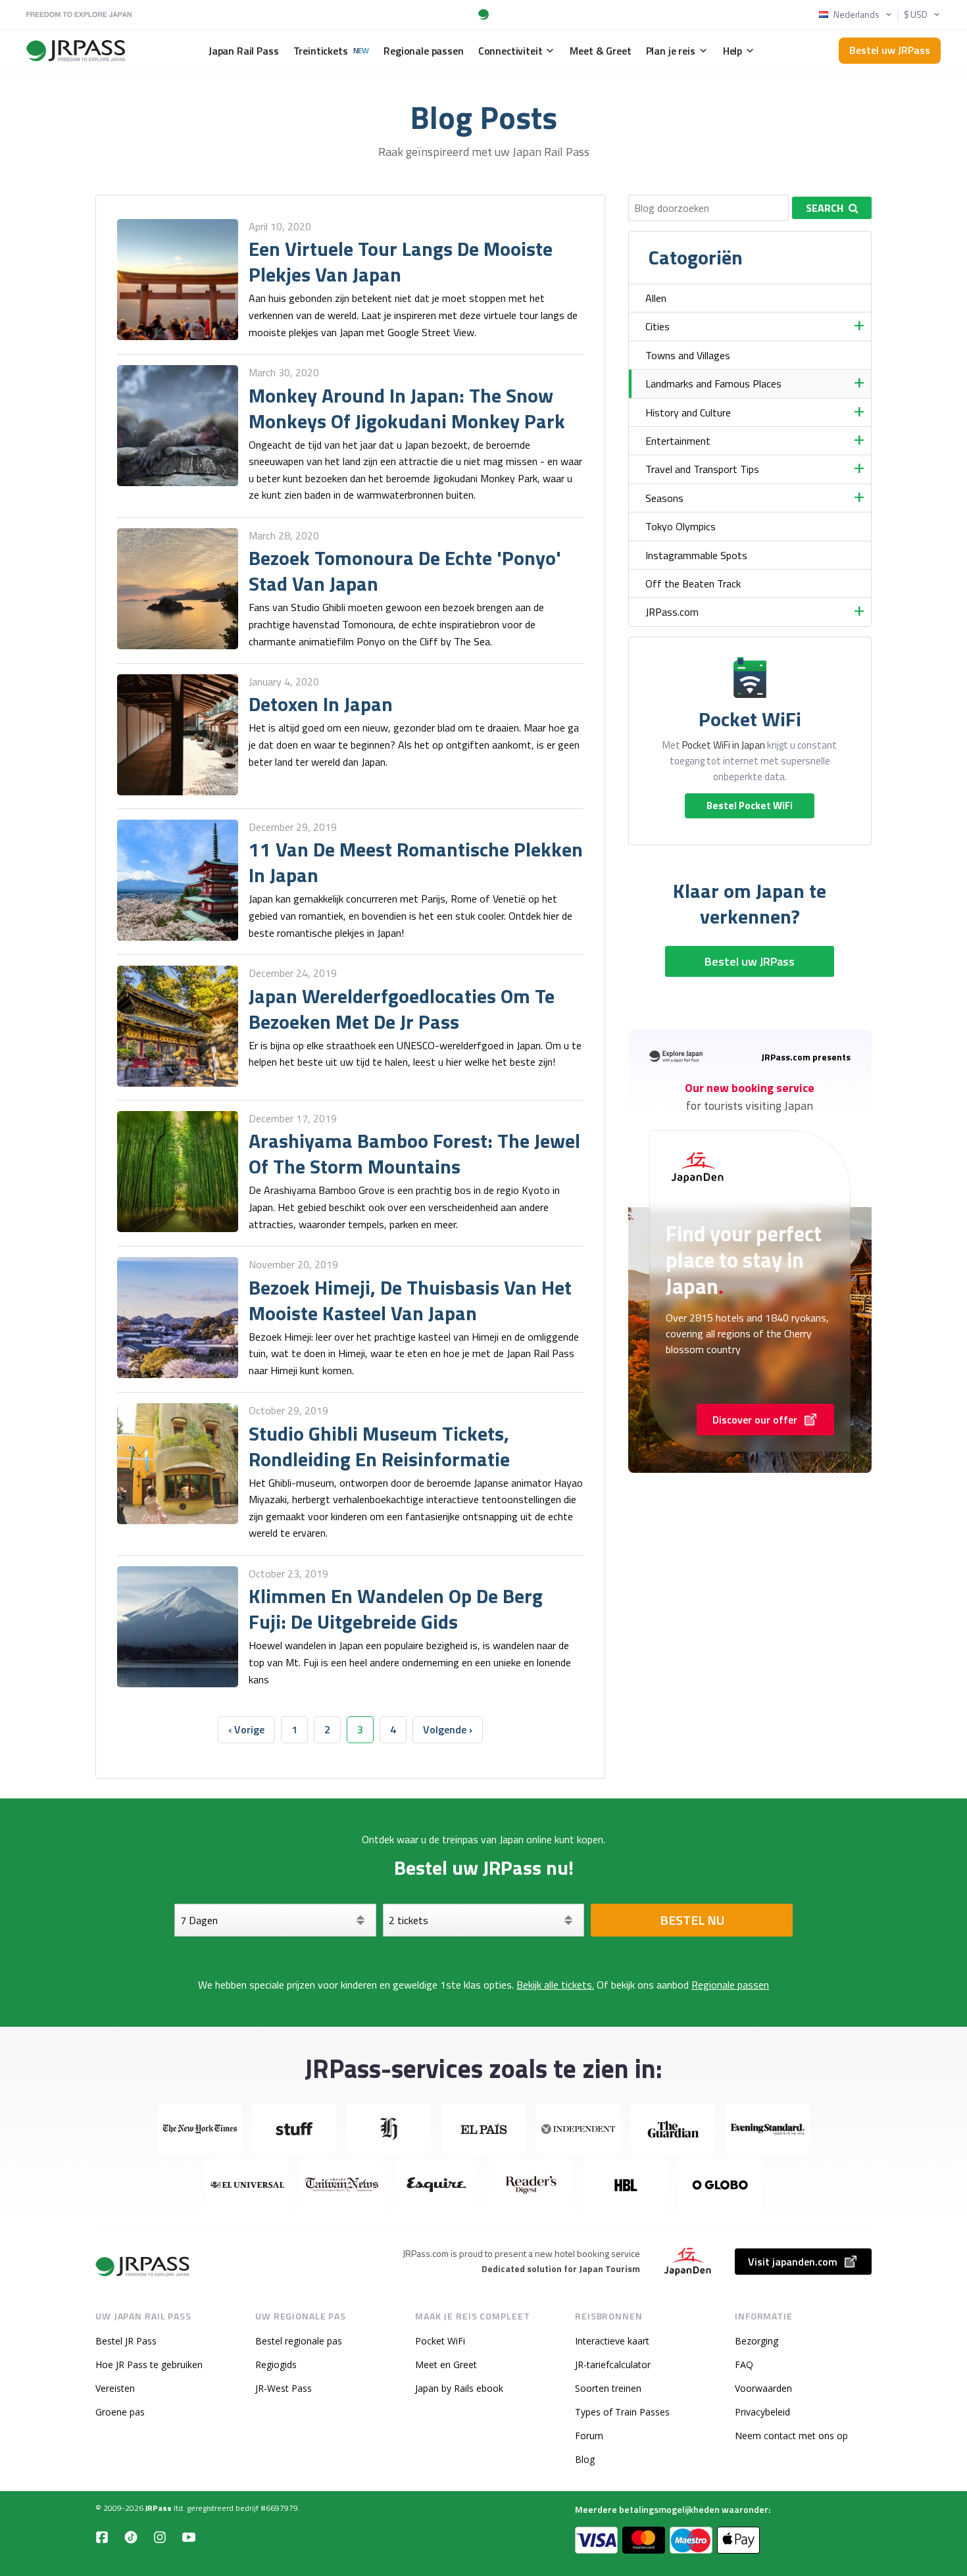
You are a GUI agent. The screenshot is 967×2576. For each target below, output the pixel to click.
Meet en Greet (446, 2365)
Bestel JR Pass (126, 2341)
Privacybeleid (762, 2412)
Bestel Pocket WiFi (750, 805)
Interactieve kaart (612, 2341)
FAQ (744, 2365)
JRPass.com (672, 612)
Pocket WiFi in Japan (724, 745)
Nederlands (856, 14)
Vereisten (115, 2388)
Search (825, 208)
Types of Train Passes (622, 2412)
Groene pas (120, 2412)
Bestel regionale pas (299, 2341)
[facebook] (102, 2537)
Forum (589, 2436)
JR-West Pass (284, 2388)
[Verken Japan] (143, 2266)
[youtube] (189, 2537)
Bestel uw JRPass (890, 50)
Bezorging (756, 2341)
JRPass (159, 2508)
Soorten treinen (608, 2388)
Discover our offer (755, 1420)
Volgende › (448, 1729)
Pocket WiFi (440, 2341)
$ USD (916, 14)
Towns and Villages (688, 355)
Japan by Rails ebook (459, 2388)
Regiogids (276, 2365)
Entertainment (678, 441)
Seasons (664, 498)
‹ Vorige (246, 1729)
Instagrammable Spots (696, 555)
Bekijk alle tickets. (555, 1985)
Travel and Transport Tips (702, 469)
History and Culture (688, 412)
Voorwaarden (763, 2388)
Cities (657, 326)
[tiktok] (131, 2537)
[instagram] (160, 2537)
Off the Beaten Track (693, 583)
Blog (585, 2459)
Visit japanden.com (793, 2262)
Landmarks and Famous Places (713, 384)
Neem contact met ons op (791, 2436)
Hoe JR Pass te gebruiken (149, 2365)
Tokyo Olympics (681, 526)
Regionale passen (730, 1985)
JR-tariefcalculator (613, 2365)
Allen (656, 298)
